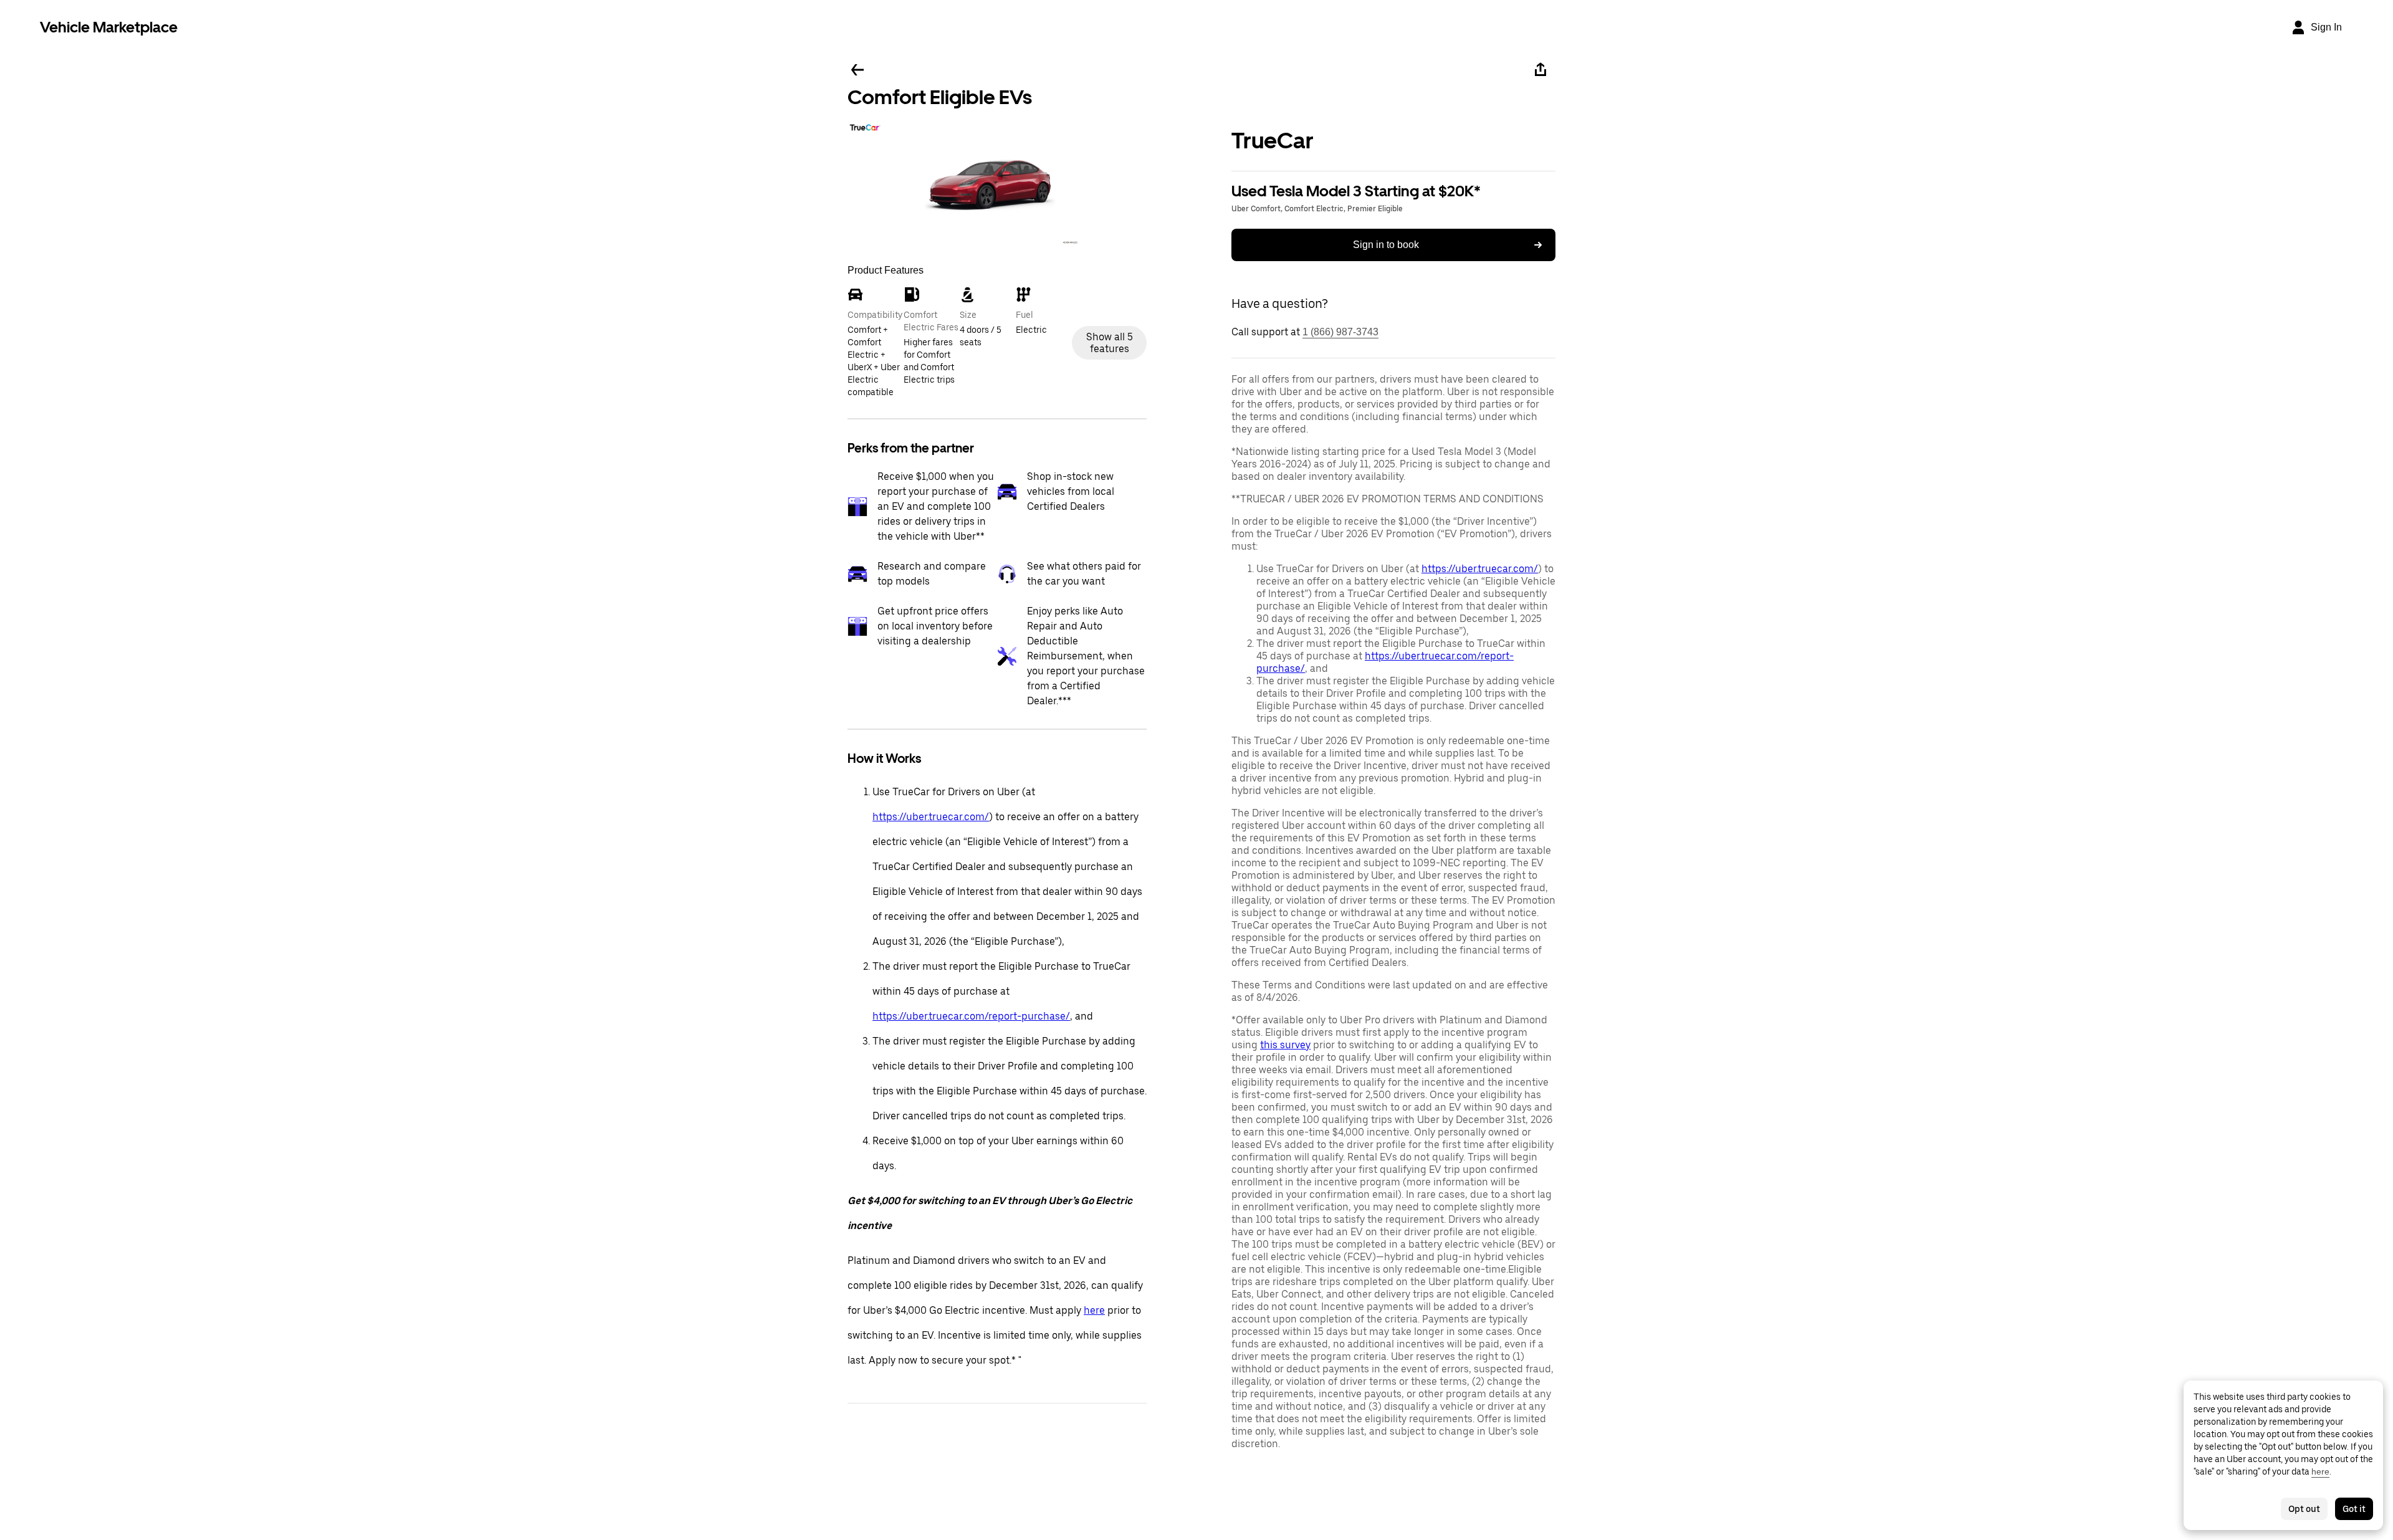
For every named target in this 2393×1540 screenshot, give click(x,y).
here (1094, 1310)
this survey (1285, 1045)
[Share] (1540, 70)
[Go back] (857, 70)
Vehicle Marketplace (109, 27)
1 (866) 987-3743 (1340, 332)
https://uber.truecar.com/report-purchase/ (971, 1016)
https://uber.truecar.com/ (931, 817)
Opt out (2304, 1509)
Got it (2354, 1509)
